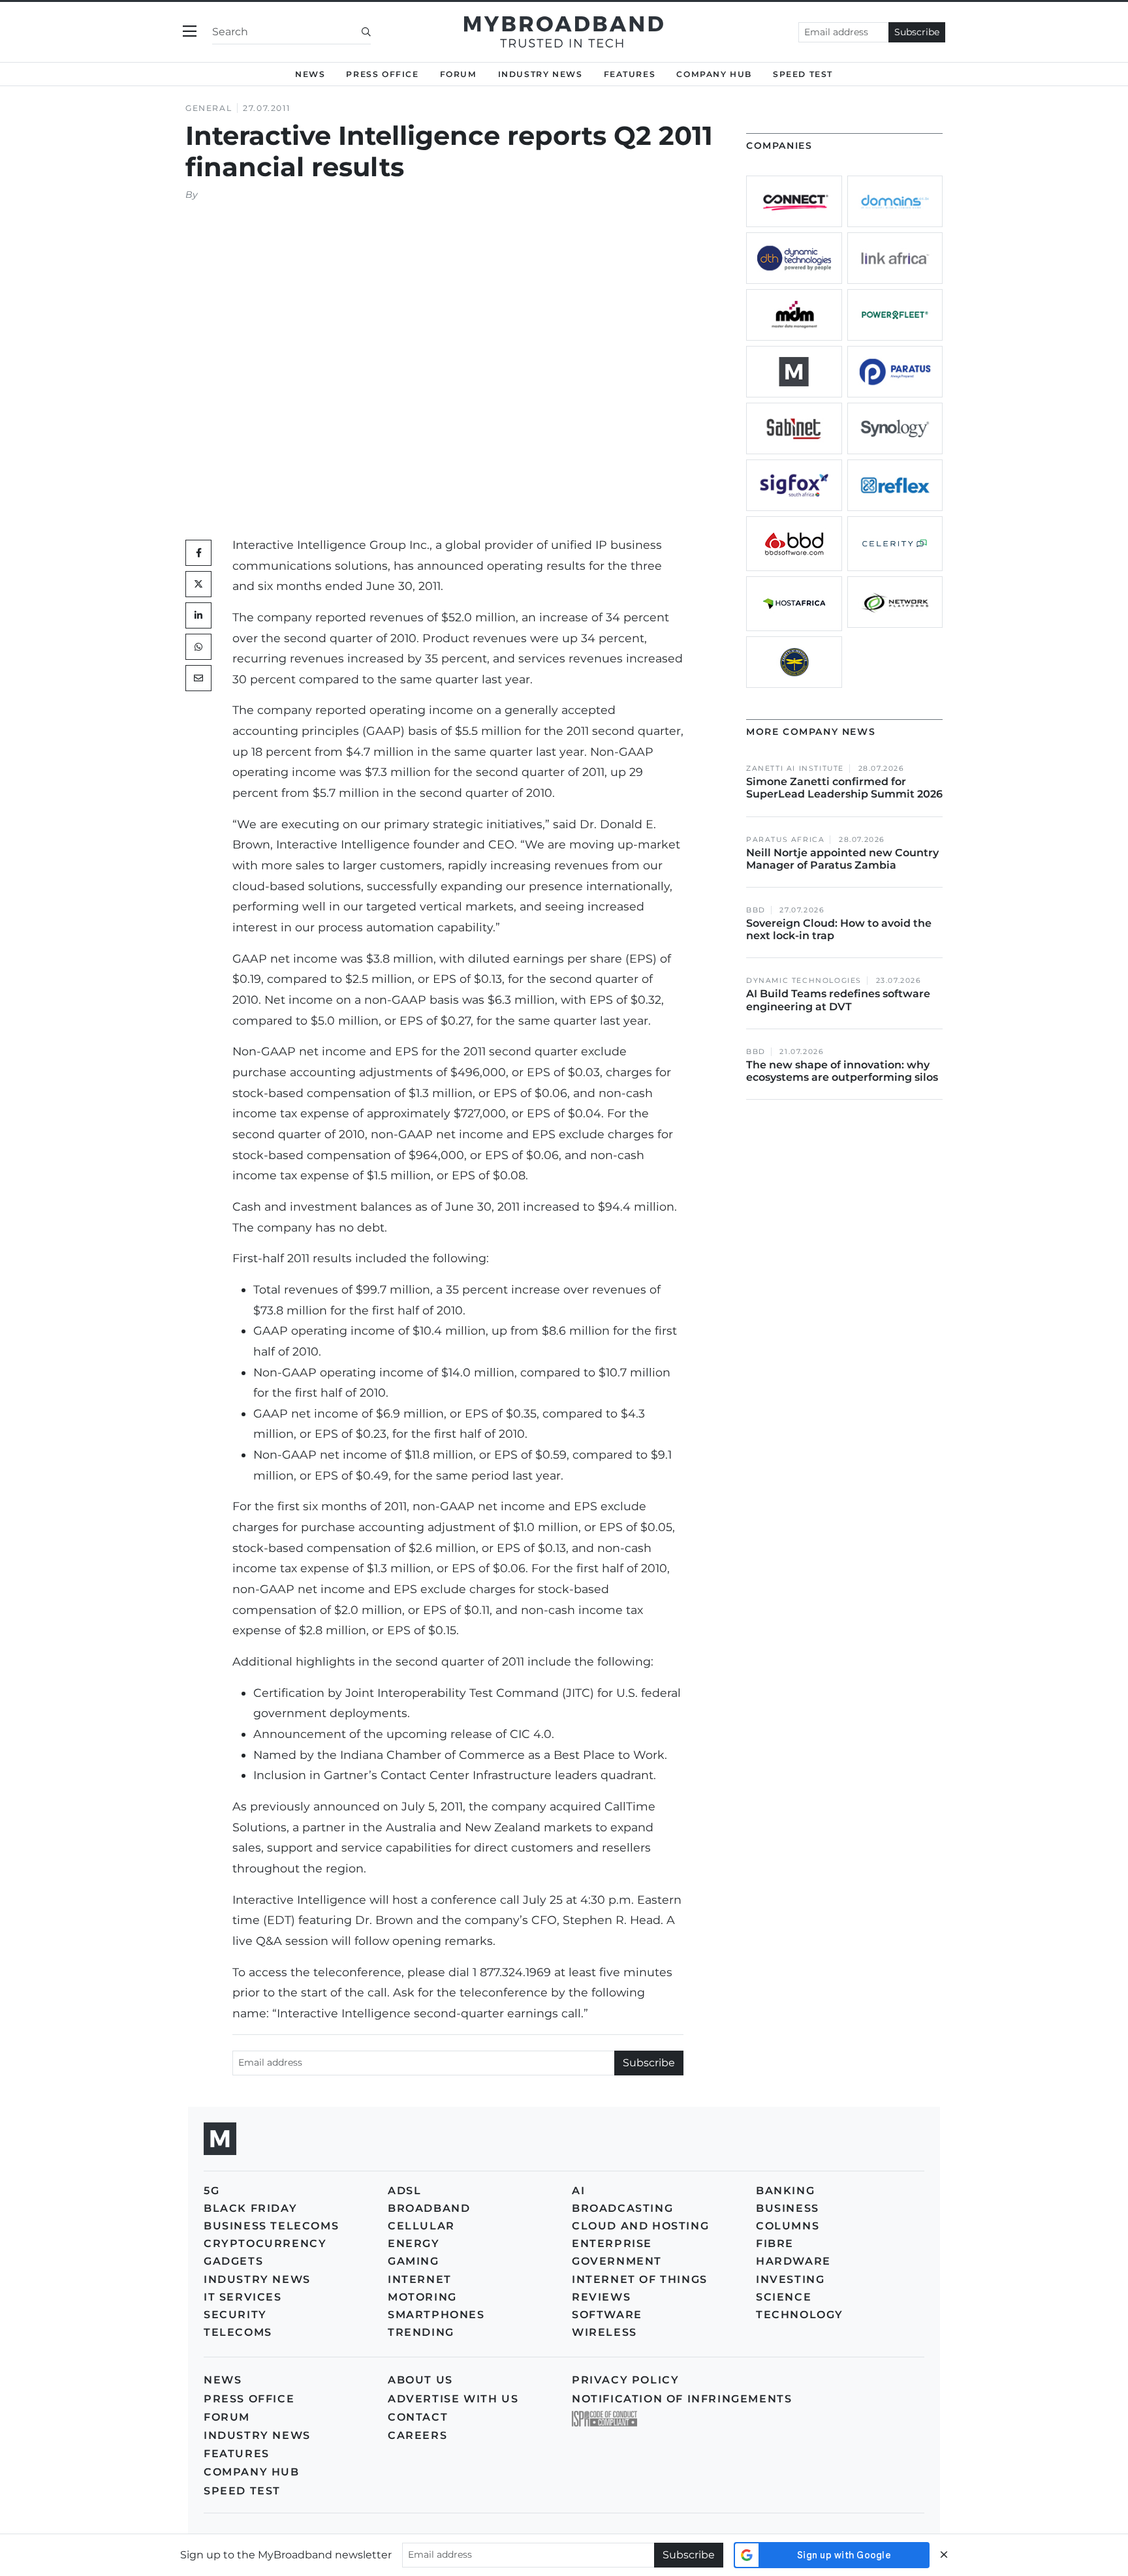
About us (420, 2380)
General (209, 108)
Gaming (414, 2261)
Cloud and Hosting (640, 2226)
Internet (420, 2279)
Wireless (604, 2332)
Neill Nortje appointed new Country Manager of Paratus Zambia (842, 859)
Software (607, 2315)
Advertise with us (453, 2399)
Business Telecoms (271, 2226)
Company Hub (714, 74)
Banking (785, 2191)
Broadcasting (622, 2208)
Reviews (601, 2297)
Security (235, 2315)
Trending (421, 2332)
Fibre (775, 2243)
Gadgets (233, 2261)
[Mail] (198, 678)
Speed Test (242, 2491)
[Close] (944, 2555)
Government (617, 2261)
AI (578, 2191)
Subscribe (917, 32)
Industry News (540, 74)
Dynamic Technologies (804, 981)
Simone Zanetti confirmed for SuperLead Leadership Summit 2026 (844, 788)
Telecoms (238, 2332)
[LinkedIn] (198, 615)
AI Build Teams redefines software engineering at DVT (838, 1000)
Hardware (793, 2261)
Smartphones (436, 2315)
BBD (756, 910)
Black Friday (250, 2208)
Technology (800, 2315)
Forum (459, 74)
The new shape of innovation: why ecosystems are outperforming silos (842, 1071)
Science (784, 2297)
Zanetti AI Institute (795, 768)
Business (788, 2208)
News (310, 74)
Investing (790, 2279)
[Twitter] (198, 584)
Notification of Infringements (682, 2399)
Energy (414, 2243)
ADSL (404, 2191)
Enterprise (612, 2243)
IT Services (243, 2297)
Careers (417, 2435)
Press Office (382, 74)
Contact (418, 2417)
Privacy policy (625, 2380)
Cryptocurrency (265, 2243)
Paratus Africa (785, 840)
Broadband (429, 2208)
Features (630, 74)
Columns (788, 2226)
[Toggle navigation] (190, 32)
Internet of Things (640, 2279)
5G (211, 2191)
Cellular (421, 2226)
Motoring (422, 2297)
